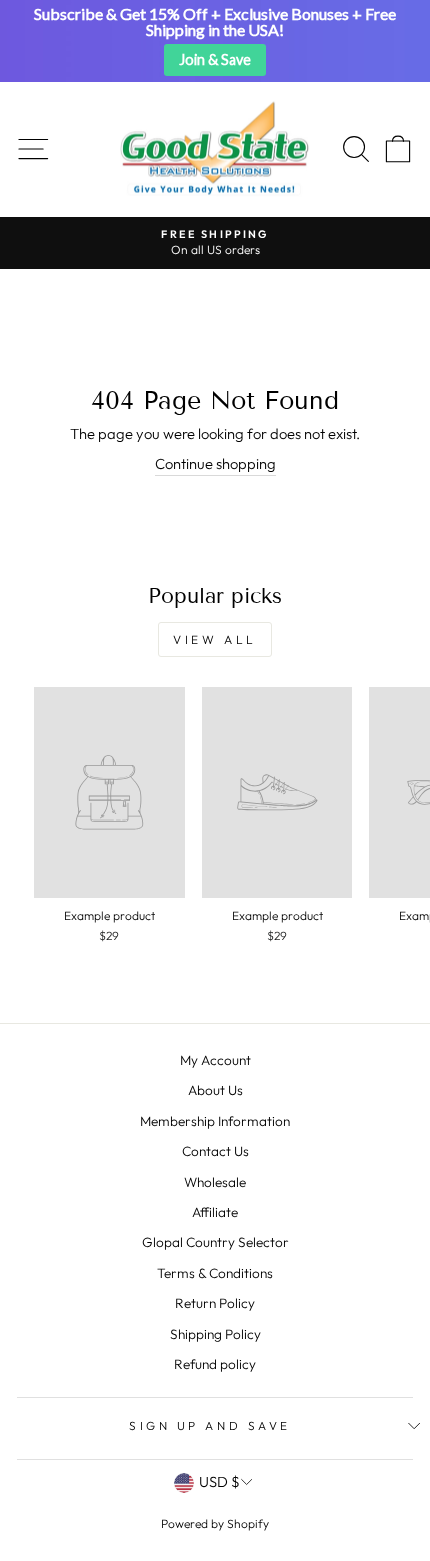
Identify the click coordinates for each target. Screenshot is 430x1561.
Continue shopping (215, 463)
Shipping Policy (215, 1334)
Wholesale (215, 1182)
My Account (215, 1060)
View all (215, 639)
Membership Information (215, 1121)
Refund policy (215, 1364)
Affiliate (215, 1212)
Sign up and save (210, 1425)
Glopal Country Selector (215, 1242)
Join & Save (215, 59)
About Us (215, 1090)
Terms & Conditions (215, 1273)
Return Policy (215, 1303)
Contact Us (215, 1151)
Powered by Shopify (215, 1523)
